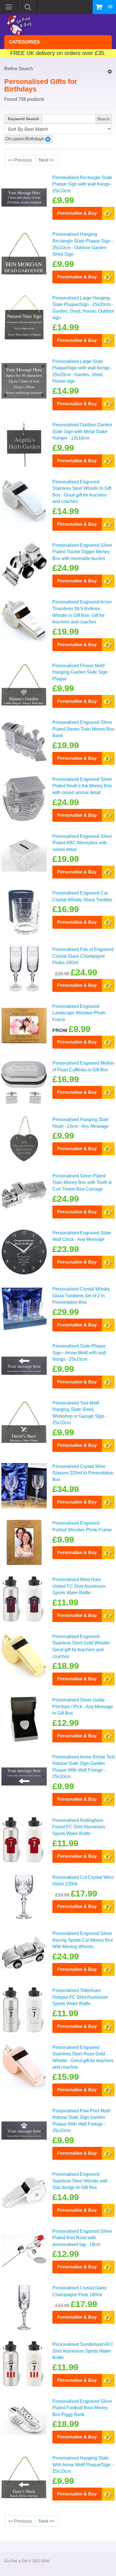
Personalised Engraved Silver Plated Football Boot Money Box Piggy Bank (82, 2408)
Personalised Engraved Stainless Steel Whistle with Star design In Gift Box (80, 2181)
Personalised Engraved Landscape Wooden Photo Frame (79, 1013)
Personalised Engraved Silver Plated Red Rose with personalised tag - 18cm (82, 2238)
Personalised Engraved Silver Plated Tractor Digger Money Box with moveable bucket (82, 552)
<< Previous (20, 160)
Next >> (47, 160)
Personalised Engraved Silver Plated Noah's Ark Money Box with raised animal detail (82, 786)
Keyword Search (24, 119)
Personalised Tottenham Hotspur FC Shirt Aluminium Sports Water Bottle (80, 1997)
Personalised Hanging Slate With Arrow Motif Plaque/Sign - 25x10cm (83, 2464)
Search (103, 119)
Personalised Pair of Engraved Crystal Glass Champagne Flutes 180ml (83, 956)
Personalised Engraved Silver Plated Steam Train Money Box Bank (83, 729)
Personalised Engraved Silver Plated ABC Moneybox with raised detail (82, 843)
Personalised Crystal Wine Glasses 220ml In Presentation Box (83, 1473)
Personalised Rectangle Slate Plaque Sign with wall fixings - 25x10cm (82, 184)
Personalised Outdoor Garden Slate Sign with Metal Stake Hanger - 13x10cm (82, 431)
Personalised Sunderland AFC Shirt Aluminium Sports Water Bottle (83, 2351)
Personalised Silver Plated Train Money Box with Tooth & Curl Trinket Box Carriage (82, 1182)
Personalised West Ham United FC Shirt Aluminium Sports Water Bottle (79, 1586)
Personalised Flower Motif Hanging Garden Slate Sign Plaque (80, 672)
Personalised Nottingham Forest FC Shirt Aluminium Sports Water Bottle (79, 1827)
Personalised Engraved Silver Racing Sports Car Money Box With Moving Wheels (83, 1940)
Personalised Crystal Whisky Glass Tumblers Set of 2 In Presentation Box (81, 1295)
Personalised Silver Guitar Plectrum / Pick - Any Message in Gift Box (83, 1706)
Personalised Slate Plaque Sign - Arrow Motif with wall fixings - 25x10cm (79, 1352)
